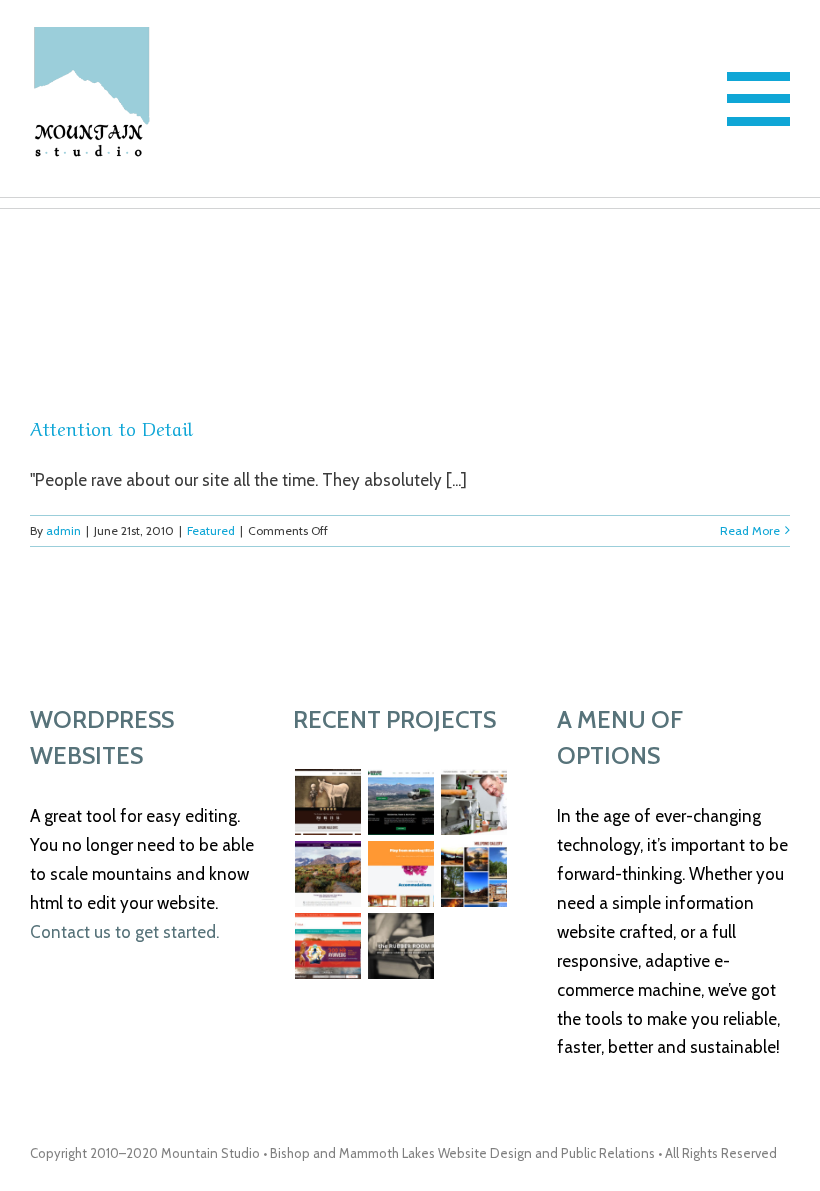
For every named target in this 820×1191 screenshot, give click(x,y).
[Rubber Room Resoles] (400, 946)
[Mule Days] (327, 802)
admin (63, 530)
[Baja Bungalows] (400, 874)
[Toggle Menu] (759, 99)
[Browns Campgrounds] (473, 874)
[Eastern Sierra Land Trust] (327, 874)
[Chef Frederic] (473, 802)
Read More (750, 530)
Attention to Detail (111, 427)
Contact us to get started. (124, 932)
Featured (211, 530)
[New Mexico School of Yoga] (327, 946)
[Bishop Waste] (400, 802)
